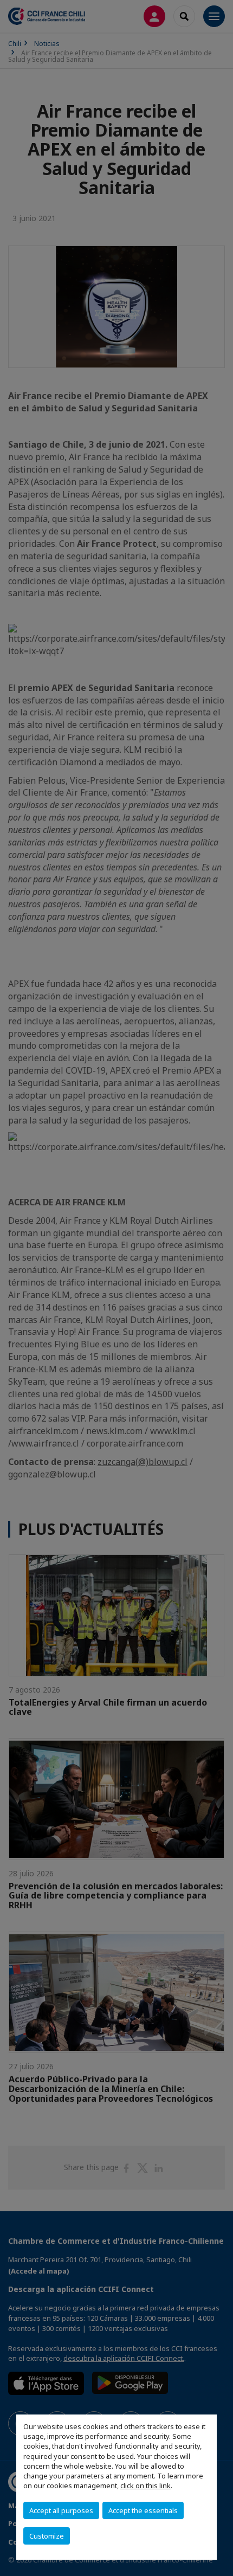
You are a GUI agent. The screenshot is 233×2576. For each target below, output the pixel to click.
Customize (47, 2536)
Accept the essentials (143, 2510)
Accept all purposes (61, 2510)
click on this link (145, 2485)
